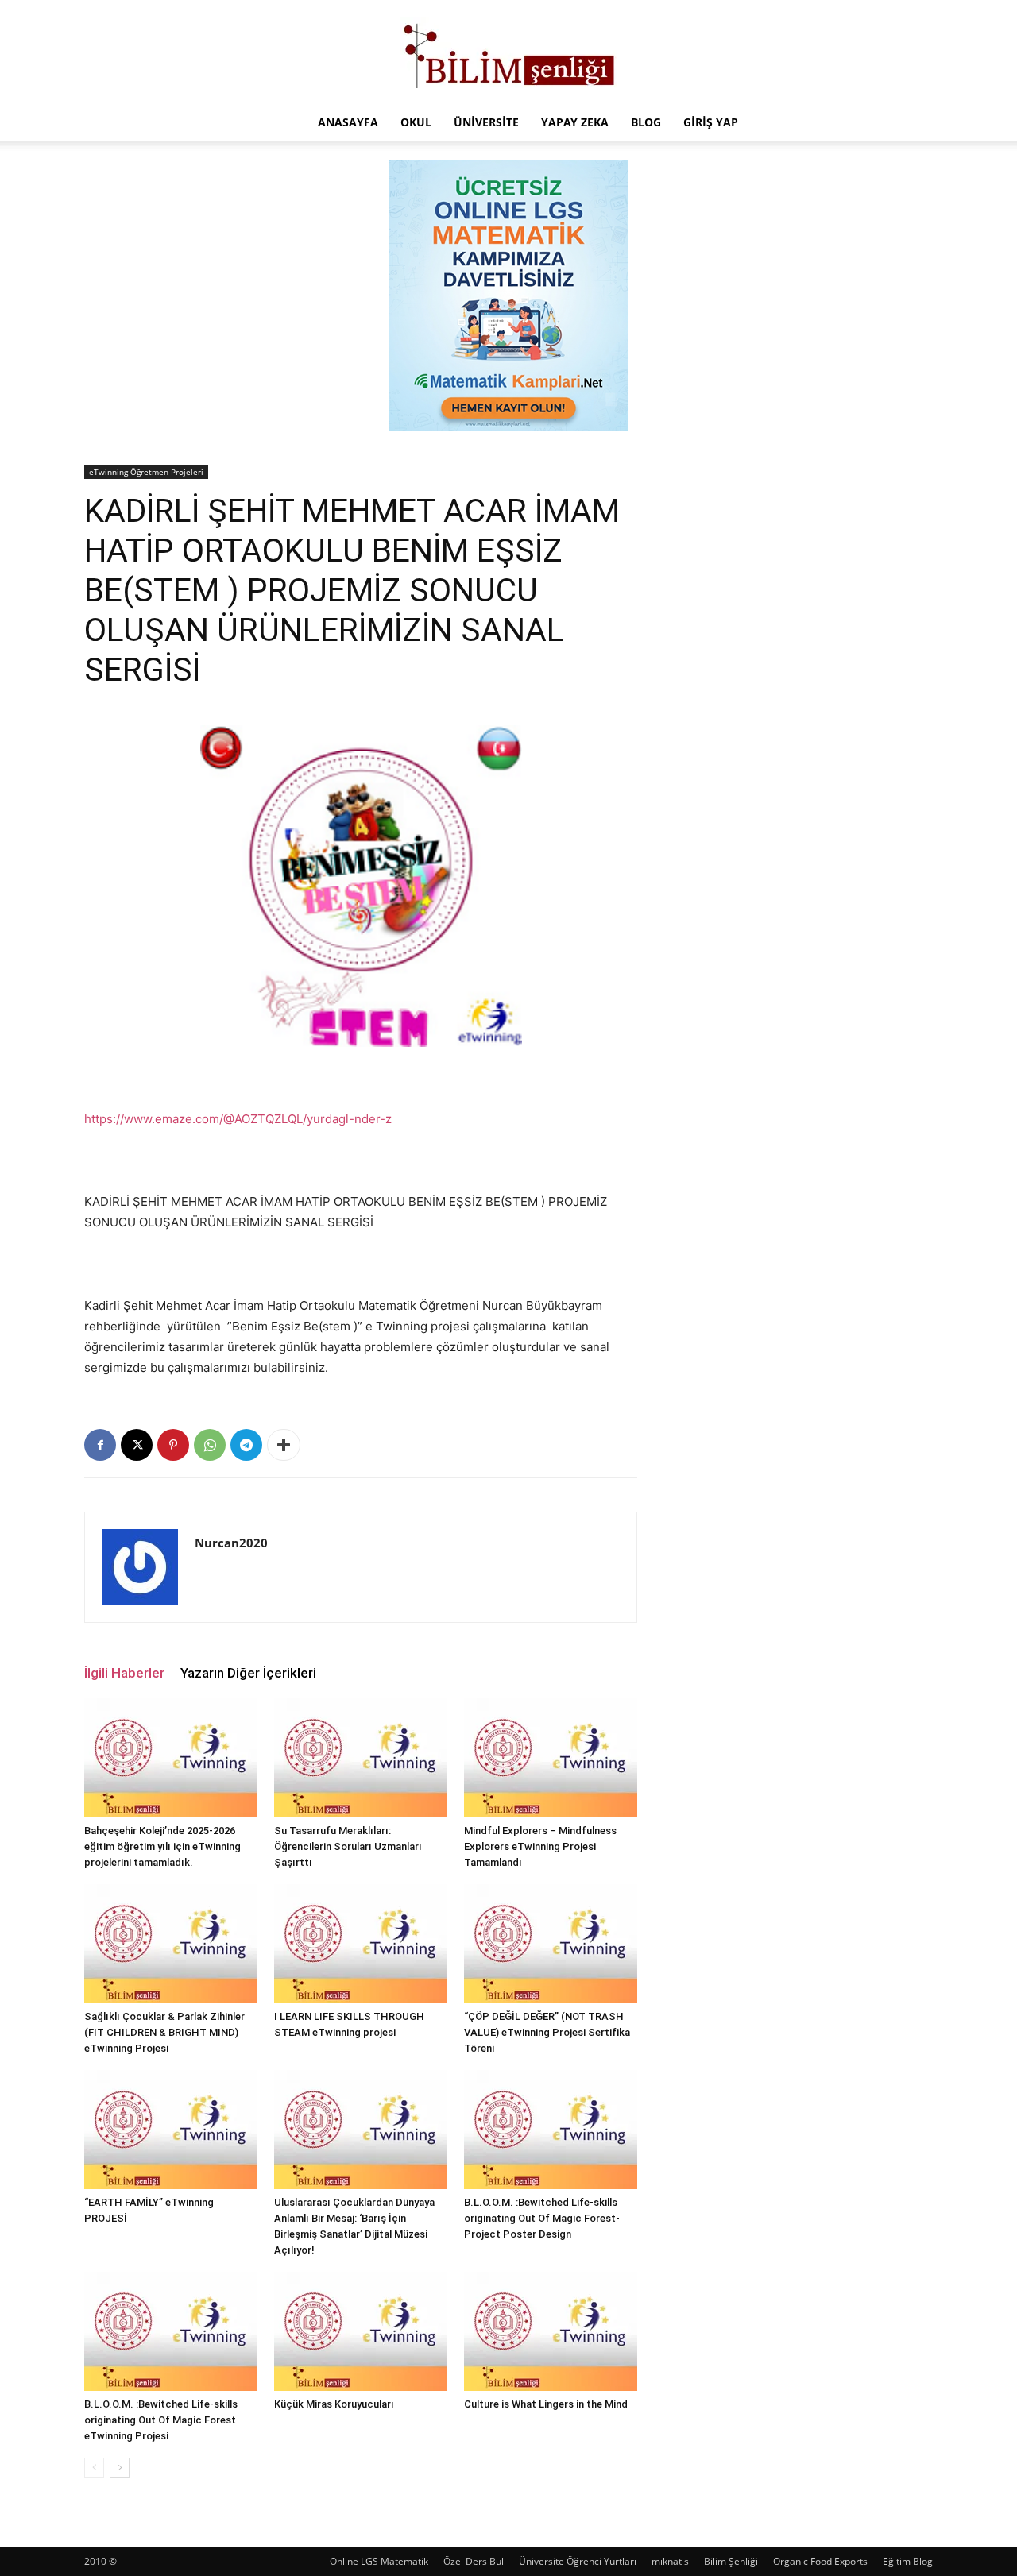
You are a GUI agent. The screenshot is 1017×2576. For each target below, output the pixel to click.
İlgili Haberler (124, 1673)
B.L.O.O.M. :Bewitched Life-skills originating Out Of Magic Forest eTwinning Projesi (161, 2420)
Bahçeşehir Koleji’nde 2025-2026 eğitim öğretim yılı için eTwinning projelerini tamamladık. (162, 1846)
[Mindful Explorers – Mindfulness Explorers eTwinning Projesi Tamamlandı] (551, 1758)
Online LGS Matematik (379, 2561)
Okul (416, 122)
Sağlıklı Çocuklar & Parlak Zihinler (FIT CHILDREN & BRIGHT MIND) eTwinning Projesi (164, 2032)
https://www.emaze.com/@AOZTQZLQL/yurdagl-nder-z (238, 1119)
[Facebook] (100, 1445)
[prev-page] (94, 2468)
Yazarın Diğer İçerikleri (248, 1673)
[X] (137, 1445)
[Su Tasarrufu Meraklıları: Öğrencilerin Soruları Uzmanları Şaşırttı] (361, 1758)
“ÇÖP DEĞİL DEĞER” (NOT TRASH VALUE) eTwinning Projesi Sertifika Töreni (547, 2032)
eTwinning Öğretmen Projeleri (146, 472)
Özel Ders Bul (474, 2561)
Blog (646, 122)
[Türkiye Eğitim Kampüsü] (508, 52)
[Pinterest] (173, 1445)
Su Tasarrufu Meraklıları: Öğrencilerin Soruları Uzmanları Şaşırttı (348, 1846)
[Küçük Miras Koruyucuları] (361, 2331)
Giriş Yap (711, 122)
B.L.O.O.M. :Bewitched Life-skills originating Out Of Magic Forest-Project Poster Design (542, 2218)
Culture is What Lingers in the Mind (546, 2404)
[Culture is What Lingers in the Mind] (551, 2331)
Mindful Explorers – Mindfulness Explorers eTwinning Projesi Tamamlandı (540, 1846)
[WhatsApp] (210, 1445)
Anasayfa (348, 122)
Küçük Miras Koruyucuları (334, 2404)
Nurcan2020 (231, 1543)
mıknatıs (670, 2561)
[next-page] (120, 2468)
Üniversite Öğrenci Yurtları (578, 2561)
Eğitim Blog (908, 2561)
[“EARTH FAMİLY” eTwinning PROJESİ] (171, 2130)
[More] (284, 1445)
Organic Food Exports (820, 2561)
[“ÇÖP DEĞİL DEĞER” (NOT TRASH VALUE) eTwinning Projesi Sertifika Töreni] (551, 1944)
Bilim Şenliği (731, 2561)
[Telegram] (246, 1445)
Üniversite (486, 122)
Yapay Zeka (575, 122)
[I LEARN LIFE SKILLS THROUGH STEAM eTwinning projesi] (361, 1944)
